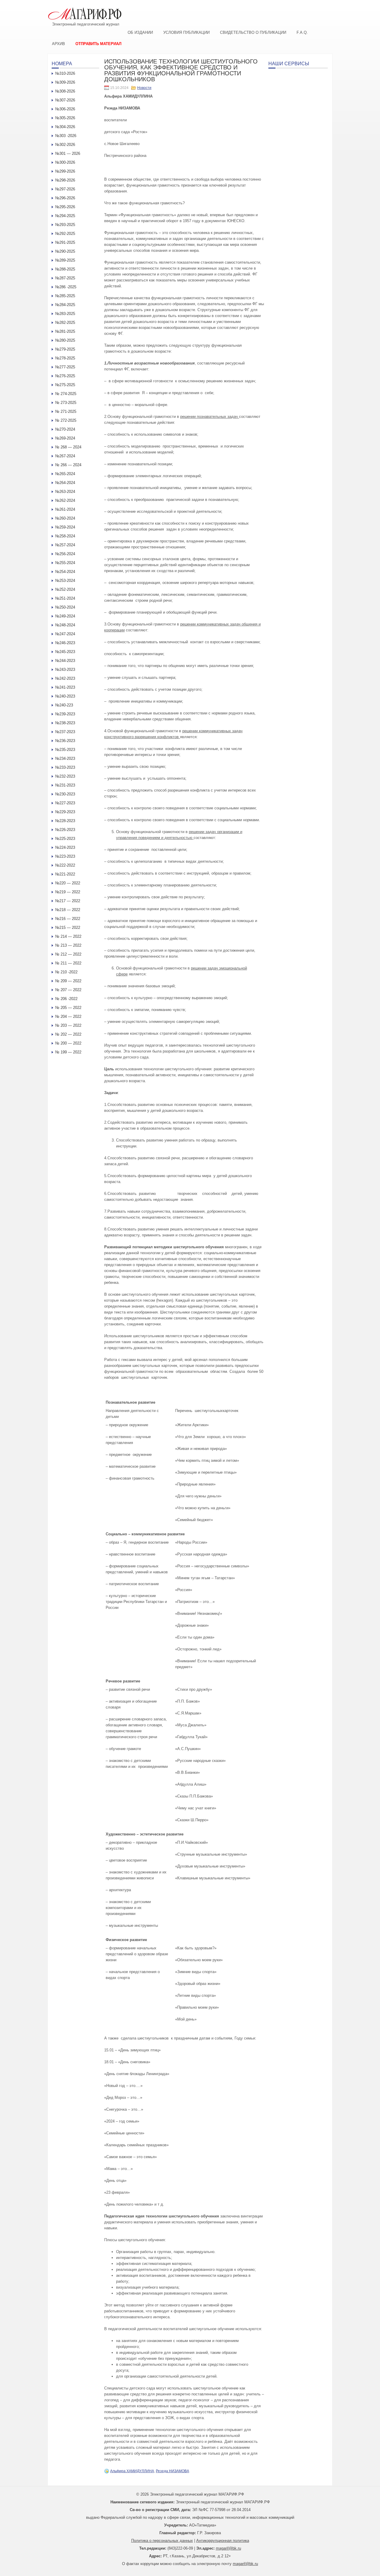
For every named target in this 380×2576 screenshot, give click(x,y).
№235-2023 (65, 750)
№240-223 (64, 705)
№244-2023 (65, 661)
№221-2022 (65, 874)
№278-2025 (65, 358)
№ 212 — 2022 (68, 954)
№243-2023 (65, 670)
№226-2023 (65, 830)
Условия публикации (186, 32)
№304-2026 (65, 127)
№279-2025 (65, 349)
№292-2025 (65, 234)
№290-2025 (65, 251)
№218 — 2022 (68, 910)
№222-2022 (65, 865)
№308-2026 (65, 91)
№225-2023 (65, 839)
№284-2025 (65, 305)
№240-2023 (65, 696)
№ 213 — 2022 (68, 945)
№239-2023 (65, 714)
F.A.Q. (302, 32)
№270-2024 (65, 429)
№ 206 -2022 (66, 999)
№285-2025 (65, 296)
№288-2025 (65, 269)
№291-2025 (65, 242)
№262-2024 (65, 500)
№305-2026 (65, 118)
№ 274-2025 (66, 394)
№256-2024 (65, 554)
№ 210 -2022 (66, 972)
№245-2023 (65, 652)
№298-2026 (65, 180)
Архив (58, 44)
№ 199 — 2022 (68, 1052)
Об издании (140, 32)
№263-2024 (65, 492)
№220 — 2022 (68, 883)
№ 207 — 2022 (68, 990)
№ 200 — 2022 (68, 1043)
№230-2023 (65, 794)
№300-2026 (65, 162)
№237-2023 (65, 732)
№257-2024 (65, 545)
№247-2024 (65, 634)
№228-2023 (65, 821)
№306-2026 (65, 109)
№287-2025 (65, 278)
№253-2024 (65, 581)
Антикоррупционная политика (223, 2541)
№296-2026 (65, 198)
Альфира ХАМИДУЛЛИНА (132, 2471)
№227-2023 (65, 803)
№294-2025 (65, 216)
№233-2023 (65, 767)
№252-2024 (65, 589)
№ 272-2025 (66, 420)
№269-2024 (65, 438)
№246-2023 (65, 643)
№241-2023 (65, 687)
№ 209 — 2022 (68, 981)
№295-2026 (65, 207)
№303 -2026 (66, 136)
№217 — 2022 (68, 901)
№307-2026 (65, 100)
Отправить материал (98, 44)
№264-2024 (65, 483)
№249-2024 (65, 616)
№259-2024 (65, 527)
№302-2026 (65, 145)
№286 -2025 (66, 287)
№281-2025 (65, 331)
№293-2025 (65, 225)
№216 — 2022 (68, 919)
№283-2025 (65, 314)
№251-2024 (65, 598)
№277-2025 (65, 367)
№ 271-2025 (66, 411)
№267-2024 (65, 456)
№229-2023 (65, 812)
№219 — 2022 (68, 892)
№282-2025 (65, 323)
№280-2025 (65, 340)
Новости (144, 88)
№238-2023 (65, 723)
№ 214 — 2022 (68, 936)
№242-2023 (65, 678)
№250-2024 (65, 607)
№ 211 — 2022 (68, 963)
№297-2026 (65, 189)
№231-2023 (65, 785)
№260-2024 (65, 518)
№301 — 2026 (68, 153)
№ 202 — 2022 (68, 1034)
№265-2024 (65, 474)
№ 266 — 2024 (68, 465)
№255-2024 (65, 563)
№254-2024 (65, 572)
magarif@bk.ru (228, 2548)
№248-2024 (65, 625)
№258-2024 (65, 536)
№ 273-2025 (66, 403)
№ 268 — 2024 (68, 447)
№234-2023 (65, 758)
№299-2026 (65, 171)
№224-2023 (65, 847)
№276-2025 (65, 376)
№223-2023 (65, 856)
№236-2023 (65, 741)
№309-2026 (65, 82)
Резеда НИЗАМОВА (172, 2471)
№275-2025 (65, 385)
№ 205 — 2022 (68, 1008)
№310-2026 (65, 73)
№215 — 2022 (68, 928)
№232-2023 (65, 776)
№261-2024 (65, 509)
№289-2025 (65, 260)
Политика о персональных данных (162, 2541)
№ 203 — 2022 (68, 1025)
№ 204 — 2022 (68, 1016)
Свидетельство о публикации (253, 32)
